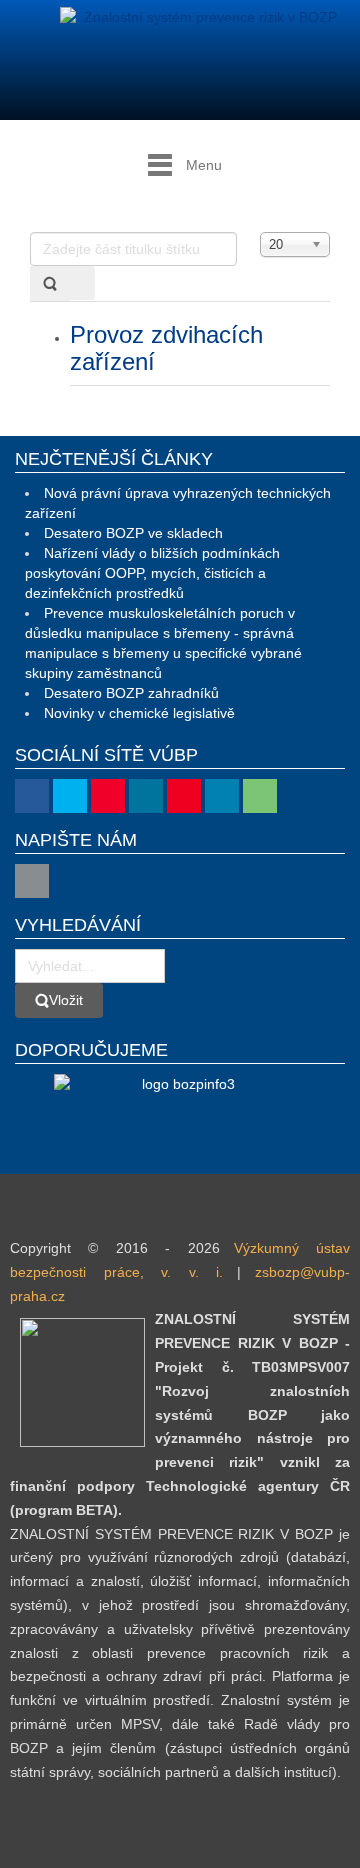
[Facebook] (32, 796)
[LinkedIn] (222, 796)
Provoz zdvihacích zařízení (166, 347)
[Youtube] (108, 796)
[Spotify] (260, 796)
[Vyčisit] (82, 283)
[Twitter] (70, 796)
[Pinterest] (184, 796)
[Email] (32, 881)
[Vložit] (50, 283)
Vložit (66, 1000)
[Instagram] (146, 796)
